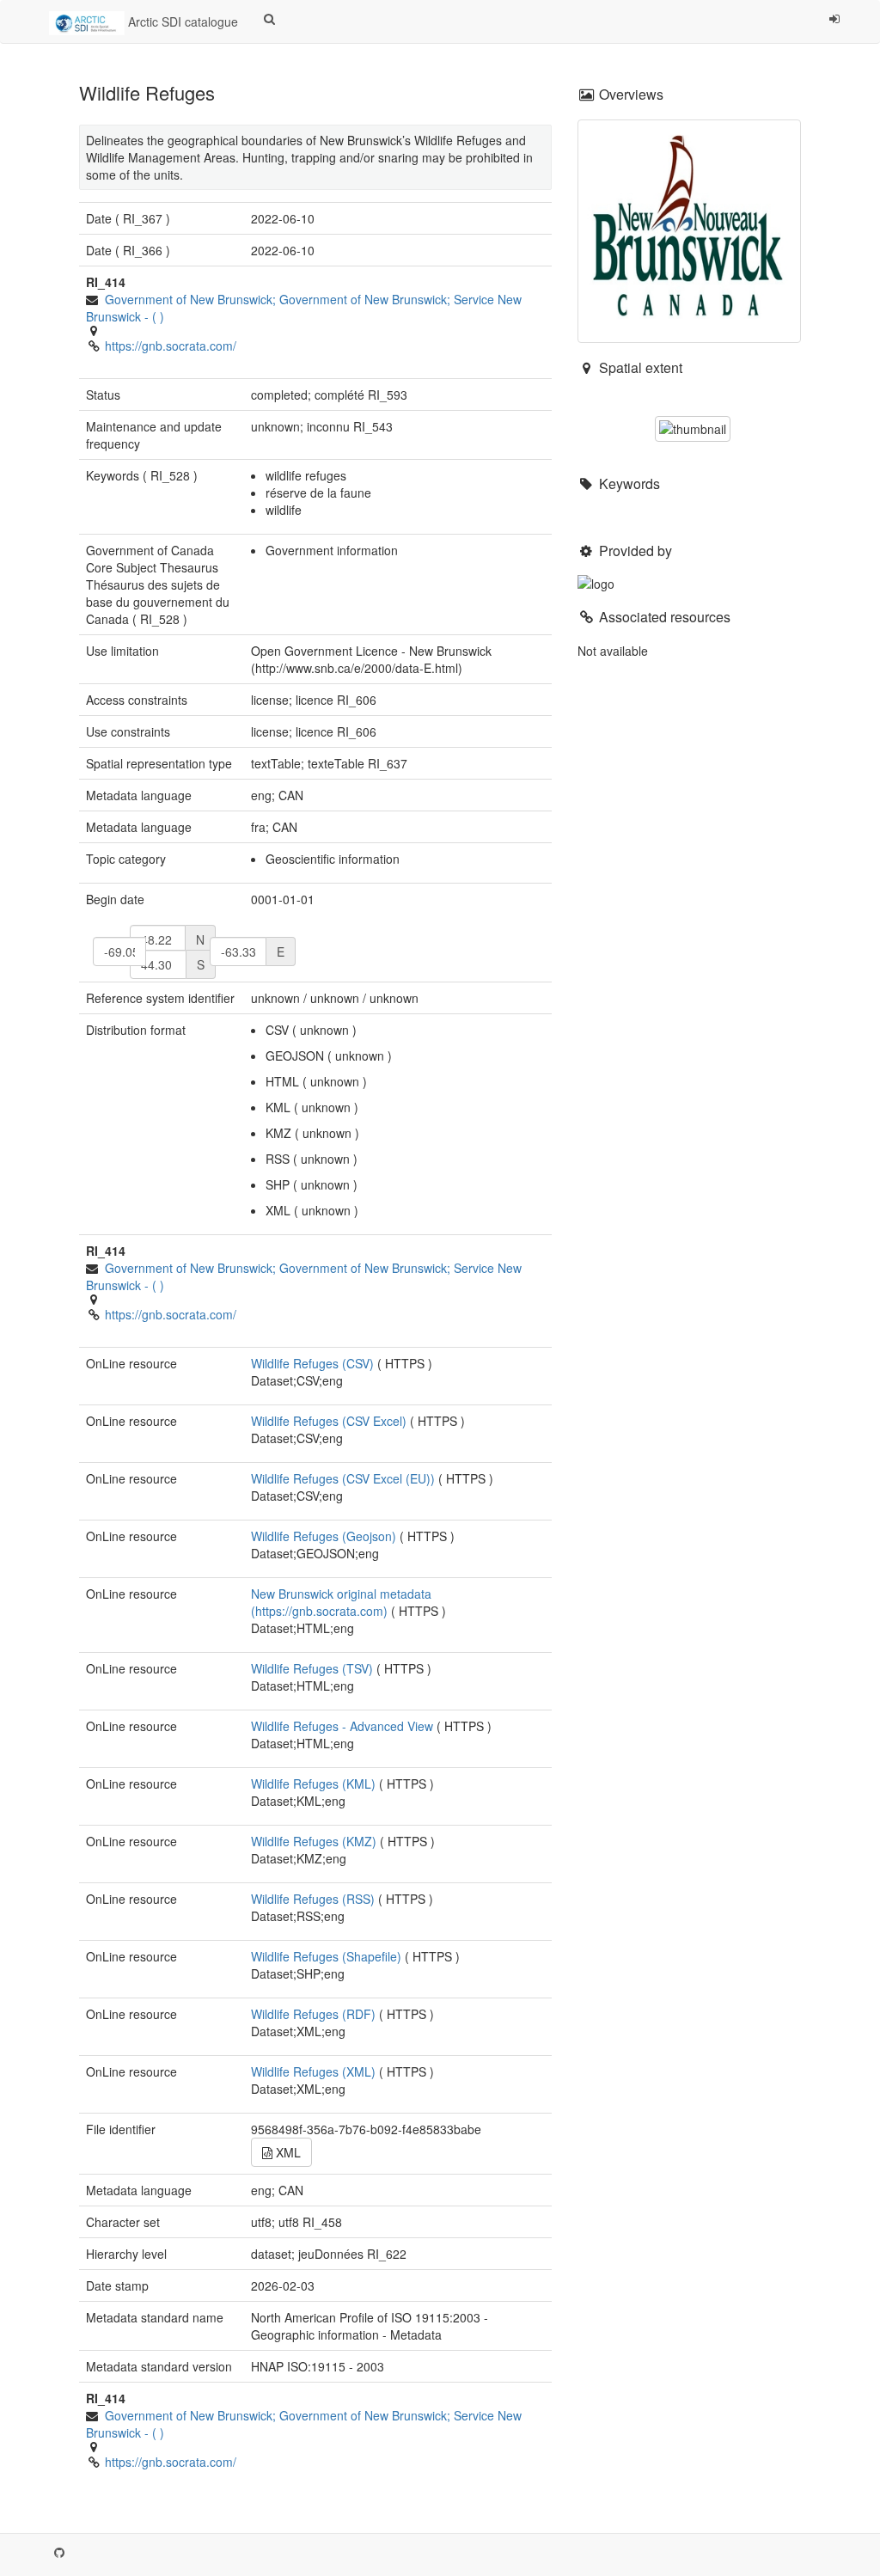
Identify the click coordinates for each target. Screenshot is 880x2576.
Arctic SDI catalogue (181, 21)
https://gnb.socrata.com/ (171, 346)
